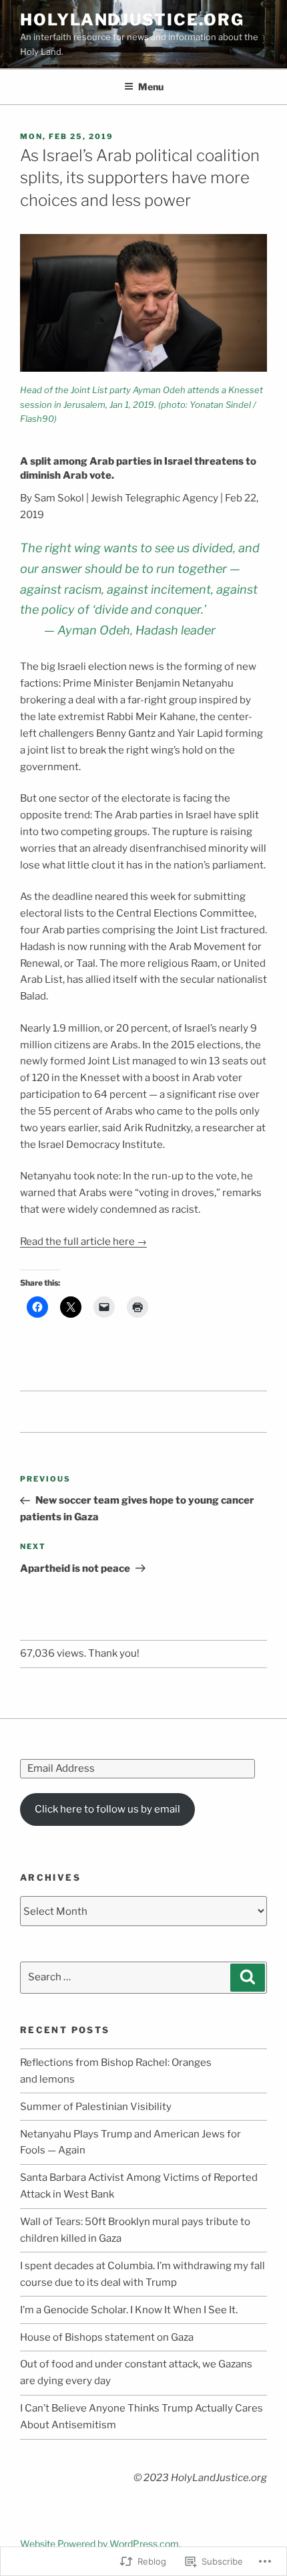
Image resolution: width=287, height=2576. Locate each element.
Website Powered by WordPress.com (99, 2544)
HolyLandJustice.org (132, 20)
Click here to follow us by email (107, 1809)
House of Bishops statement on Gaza (107, 2337)
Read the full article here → (83, 1242)
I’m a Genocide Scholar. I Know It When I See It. (129, 2310)
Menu (151, 87)
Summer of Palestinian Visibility (96, 2107)
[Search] (248, 1978)
